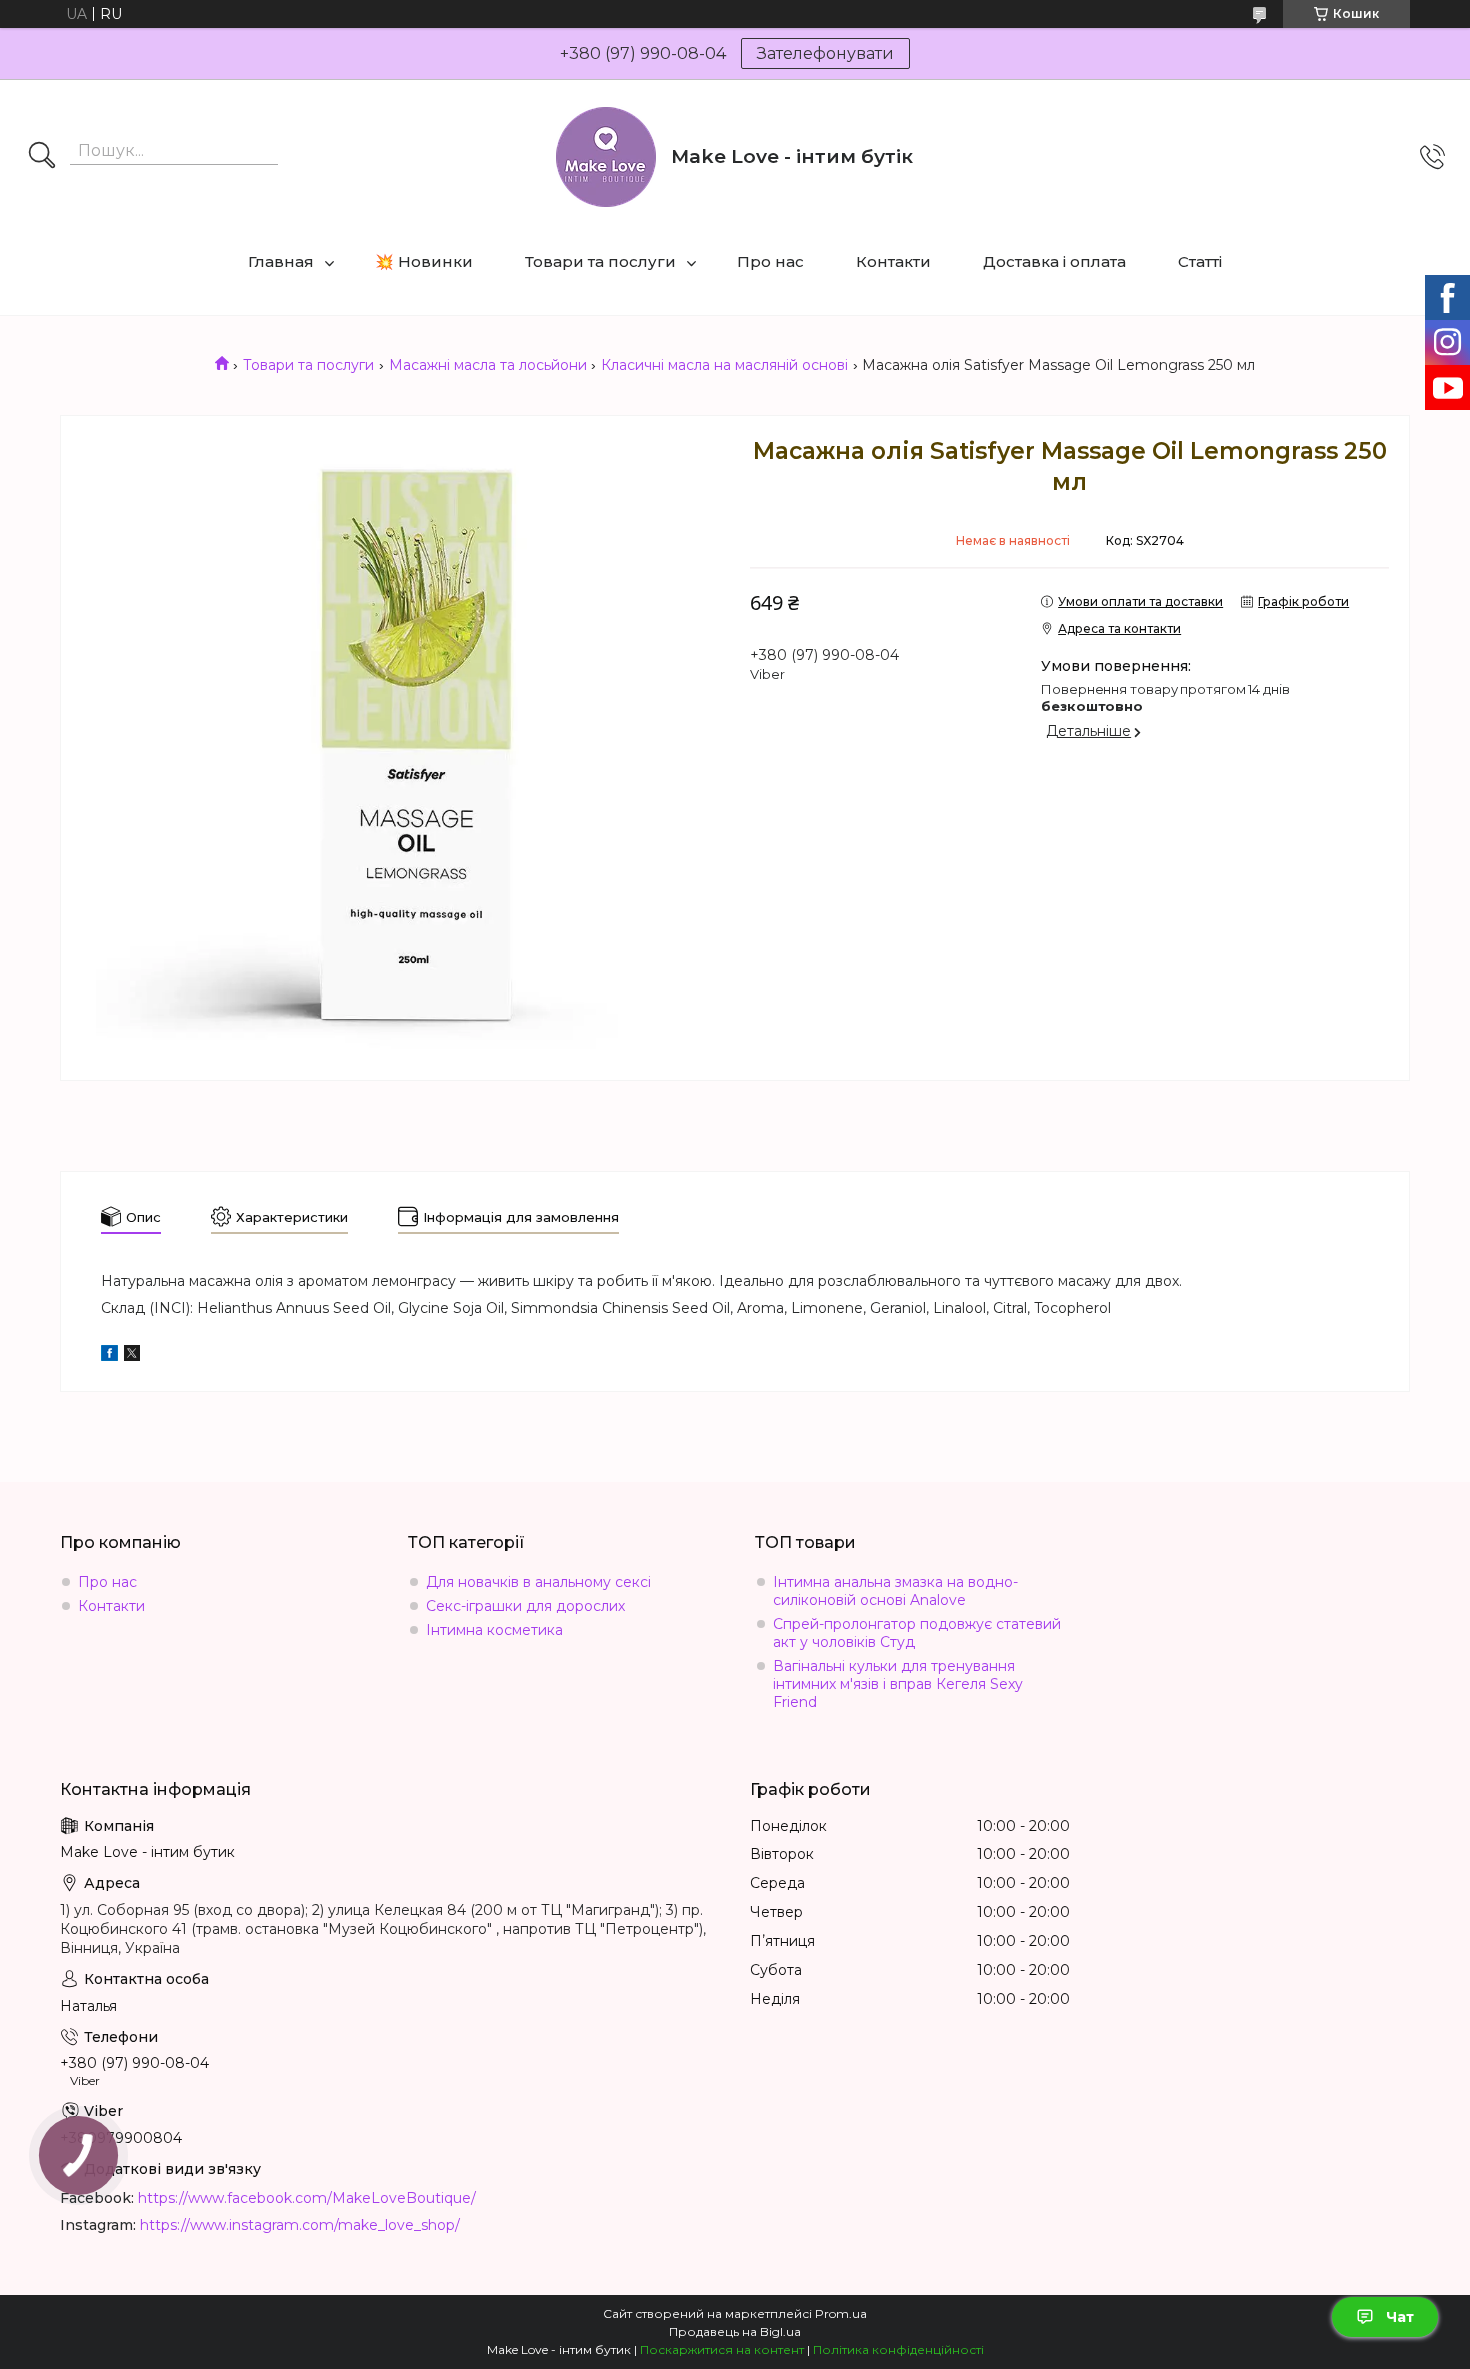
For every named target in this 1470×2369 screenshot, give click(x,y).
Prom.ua (841, 2313)
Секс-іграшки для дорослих (525, 1606)
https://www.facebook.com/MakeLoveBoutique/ (307, 2198)
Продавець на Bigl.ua (735, 2331)
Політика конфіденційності (898, 2349)
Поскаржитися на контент (722, 2349)
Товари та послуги (600, 261)
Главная (281, 261)
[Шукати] (42, 157)
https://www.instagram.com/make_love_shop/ (300, 2225)
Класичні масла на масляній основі (724, 365)
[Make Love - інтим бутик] (606, 157)
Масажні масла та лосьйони (488, 365)
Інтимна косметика (494, 1630)
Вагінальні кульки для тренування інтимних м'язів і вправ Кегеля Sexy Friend (898, 1684)
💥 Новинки (424, 261)
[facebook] (109, 1356)
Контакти (893, 261)
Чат (1400, 2317)
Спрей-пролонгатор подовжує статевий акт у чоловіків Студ (917, 1633)
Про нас (770, 261)
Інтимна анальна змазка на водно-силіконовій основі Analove (895, 1591)
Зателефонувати (825, 53)
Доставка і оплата (1054, 261)
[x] (132, 1356)
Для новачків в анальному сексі (538, 1582)
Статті (1200, 261)
